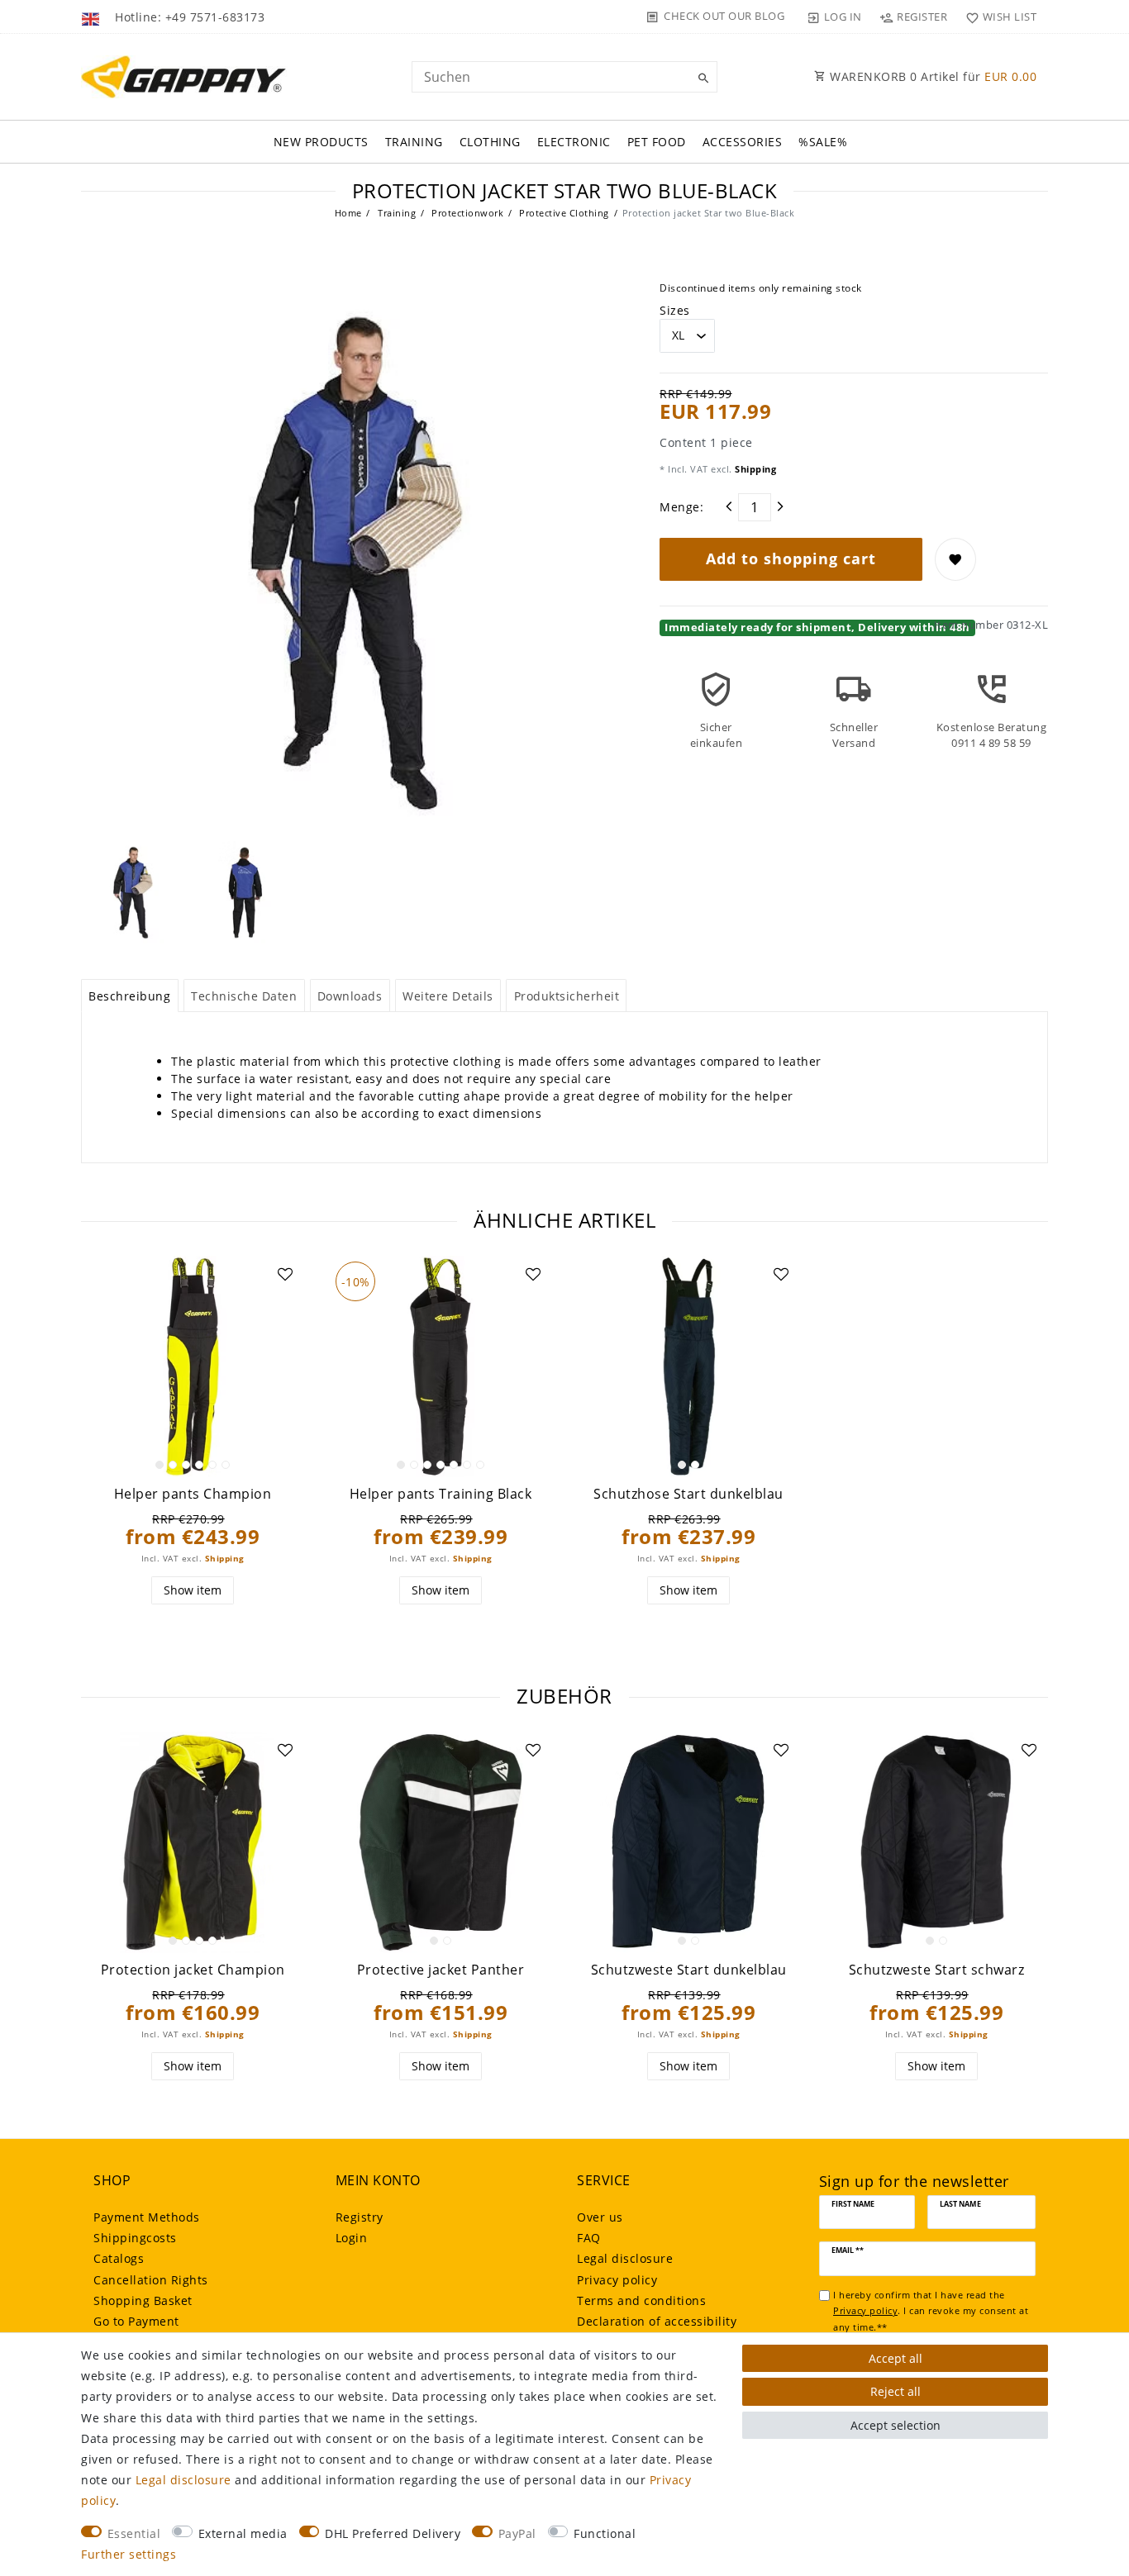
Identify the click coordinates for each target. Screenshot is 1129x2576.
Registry (360, 2217)
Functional (605, 2533)
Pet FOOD (657, 142)
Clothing (490, 142)
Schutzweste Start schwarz (937, 1970)
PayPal (517, 2533)
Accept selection (896, 2425)
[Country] (92, 17)
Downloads (350, 996)
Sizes (675, 310)
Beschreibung (129, 996)
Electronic (574, 142)
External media (243, 2533)
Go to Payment (136, 2321)
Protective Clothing (563, 213)
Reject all (896, 2391)
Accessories (743, 142)
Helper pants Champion (193, 1494)
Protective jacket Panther (441, 1970)
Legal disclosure (625, 2258)
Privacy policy (617, 2280)
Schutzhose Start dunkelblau (688, 1494)
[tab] (130, 996)
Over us (600, 2217)
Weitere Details (448, 996)
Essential (134, 2533)
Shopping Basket (143, 2300)
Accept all (896, 2358)
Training (414, 142)
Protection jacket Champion (193, 1970)
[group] (193, 1366)
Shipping (755, 469)
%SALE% (823, 142)
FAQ (589, 2238)
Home (348, 213)
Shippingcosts (135, 2238)
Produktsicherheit (567, 996)
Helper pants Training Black (441, 1494)
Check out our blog (724, 16)
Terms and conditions (641, 2300)
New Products (321, 142)
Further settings (129, 2554)
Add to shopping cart (791, 558)
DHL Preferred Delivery (393, 2533)
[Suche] (701, 78)
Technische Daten (244, 996)
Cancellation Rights (151, 2280)
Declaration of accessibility (657, 2321)
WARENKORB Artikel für (932, 76)
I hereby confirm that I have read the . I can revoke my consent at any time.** (931, 2311)
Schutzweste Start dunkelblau (689, 1970)
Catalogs (119, 2258)
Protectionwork (467, 213)
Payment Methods (147, 2217)
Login (352, 2238)
